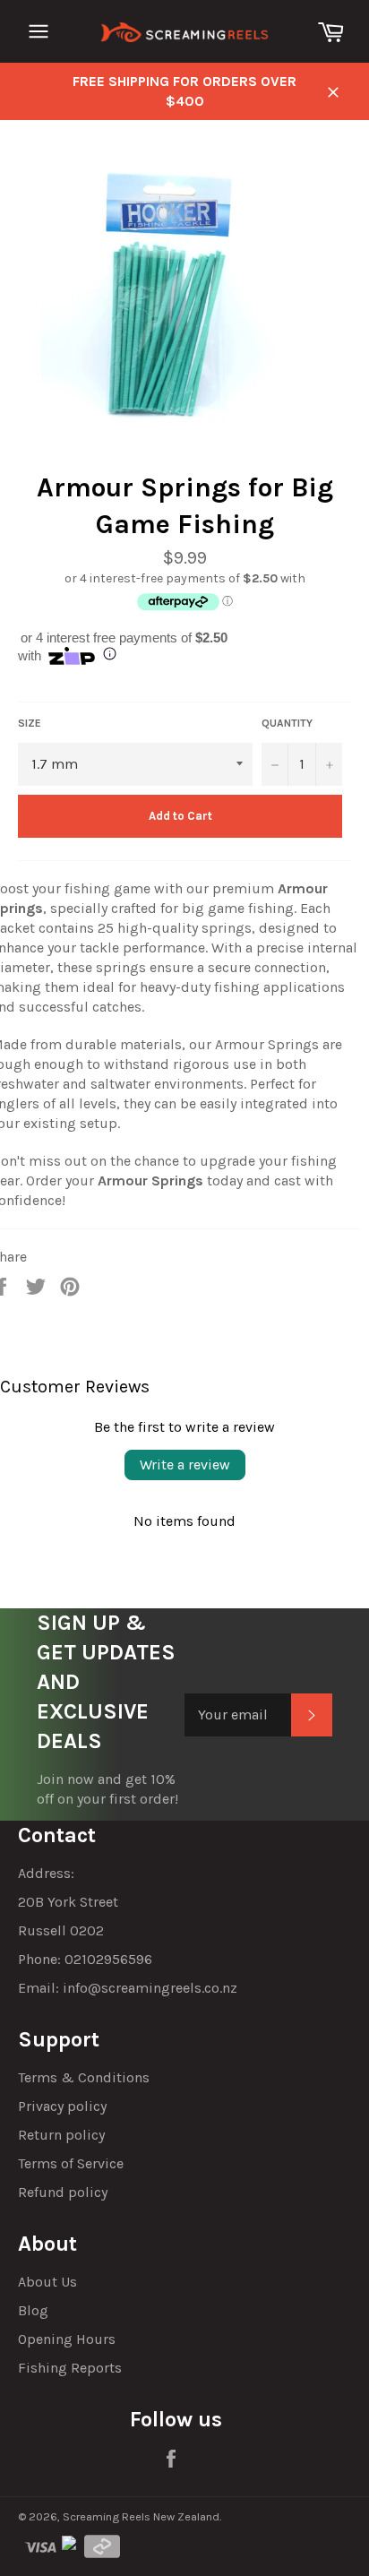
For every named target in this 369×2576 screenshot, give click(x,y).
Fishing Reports (70, 2368)
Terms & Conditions (84, 2077)
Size (30, 723)
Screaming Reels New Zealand (141, 2516)
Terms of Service (71, 2163)
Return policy (61, 2135)
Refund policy (63, 2192)
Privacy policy (62, 2106)
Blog (33, 2310)
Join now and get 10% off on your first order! (107, 1789)
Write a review (185, 1465)
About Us (47, 2282)
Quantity (287, 723)
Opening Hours (67, 2339)
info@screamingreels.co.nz (150, 1988)
